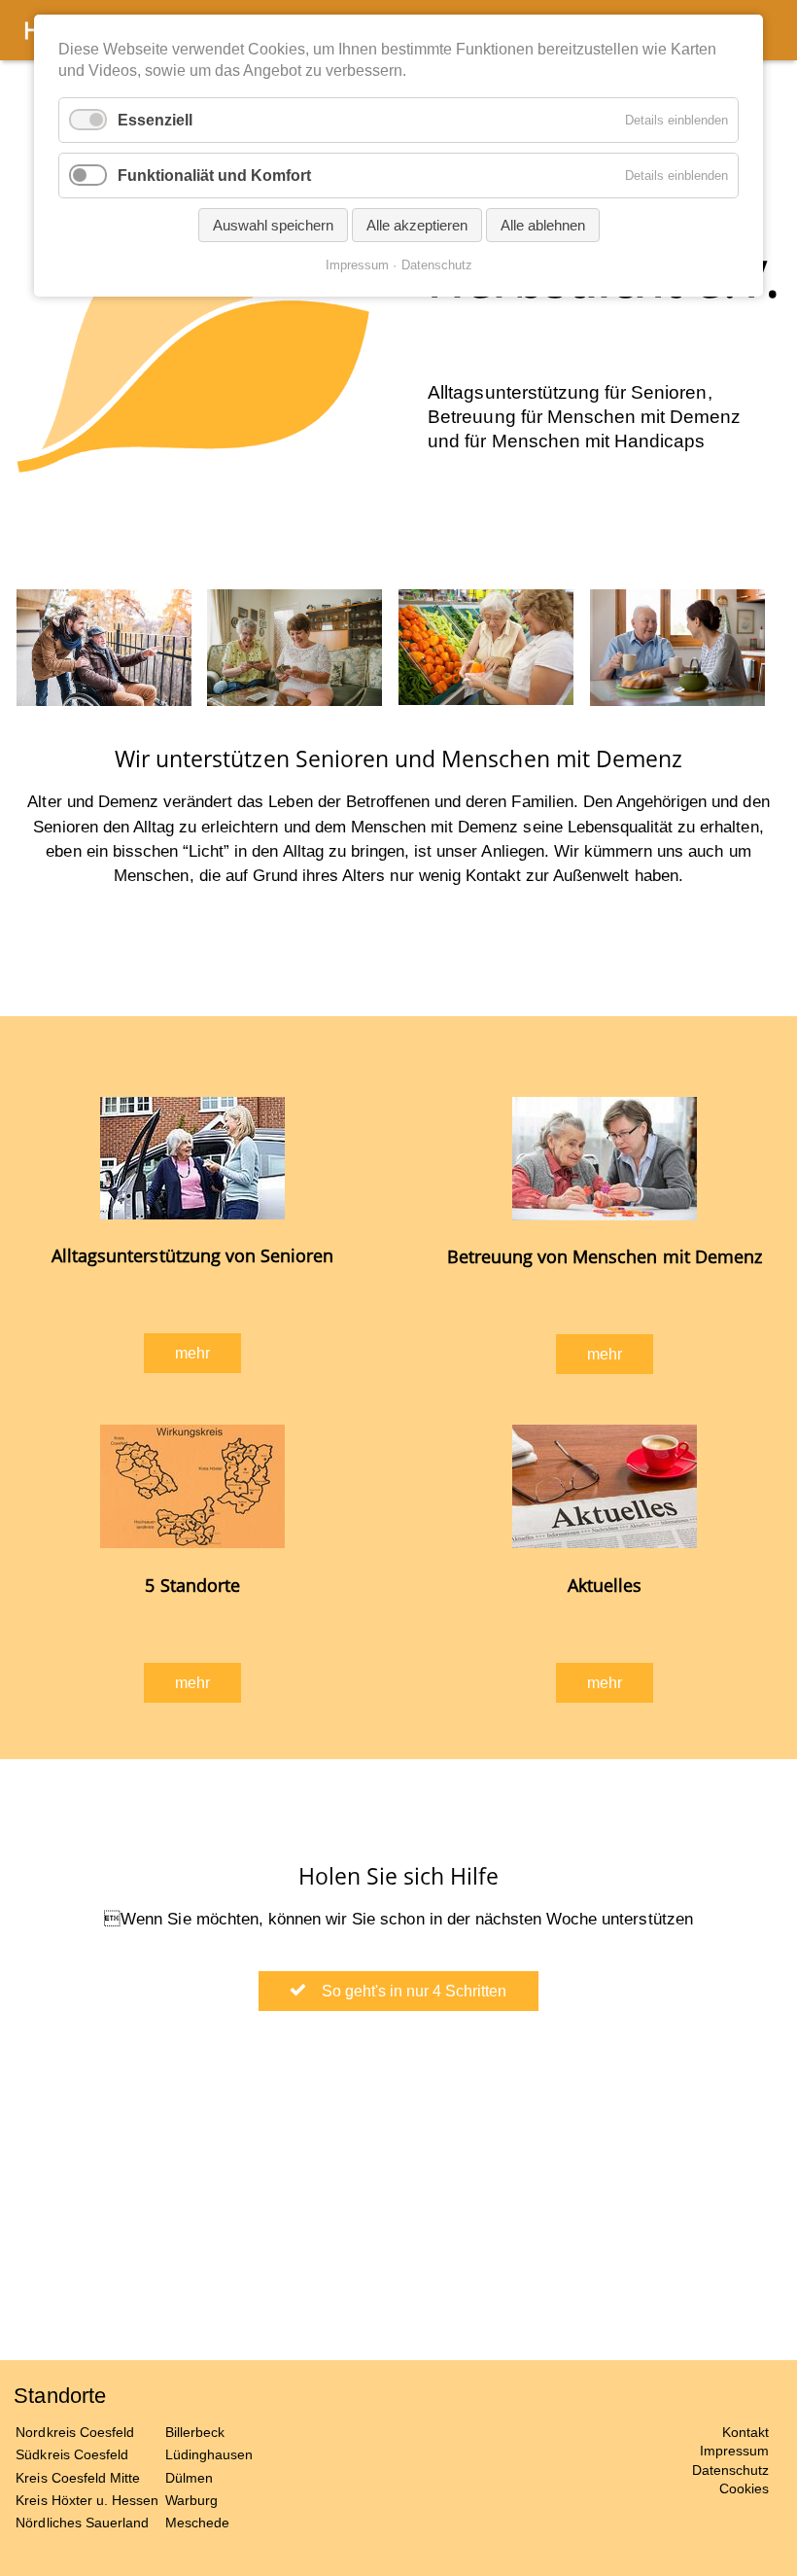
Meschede (197, 2523)
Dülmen (189, 2478)
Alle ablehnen (543, 225)
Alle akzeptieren (417, 225)
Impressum (734, 2451)
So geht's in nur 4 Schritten (409, 1991)
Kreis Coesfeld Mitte (78, 2478)
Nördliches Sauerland (82, 2523)
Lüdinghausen (209, 2454)
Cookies (744, 2488)
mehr (192, 1353)
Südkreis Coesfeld (72, 2454)
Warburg (191, 2500)
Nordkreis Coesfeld (75, 2432)
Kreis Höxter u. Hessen (87, 2500)
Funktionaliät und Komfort (214, 176)
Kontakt (745, 2432)
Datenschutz (730, 2470)
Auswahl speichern (273, 225)
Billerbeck (195, 2432)
